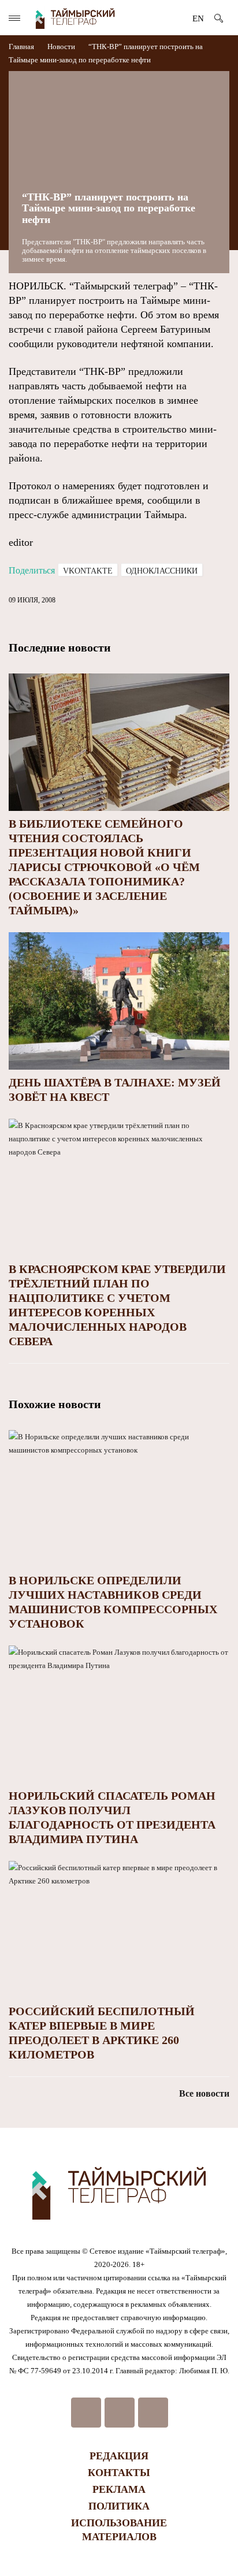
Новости (61, 46)
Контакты (119, 2473)
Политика (119, 2506)
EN (198, 18)
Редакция (119, 2456)
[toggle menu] (14, 18)
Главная (22, 46)
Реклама (119, 2489)
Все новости (204, 2093)
